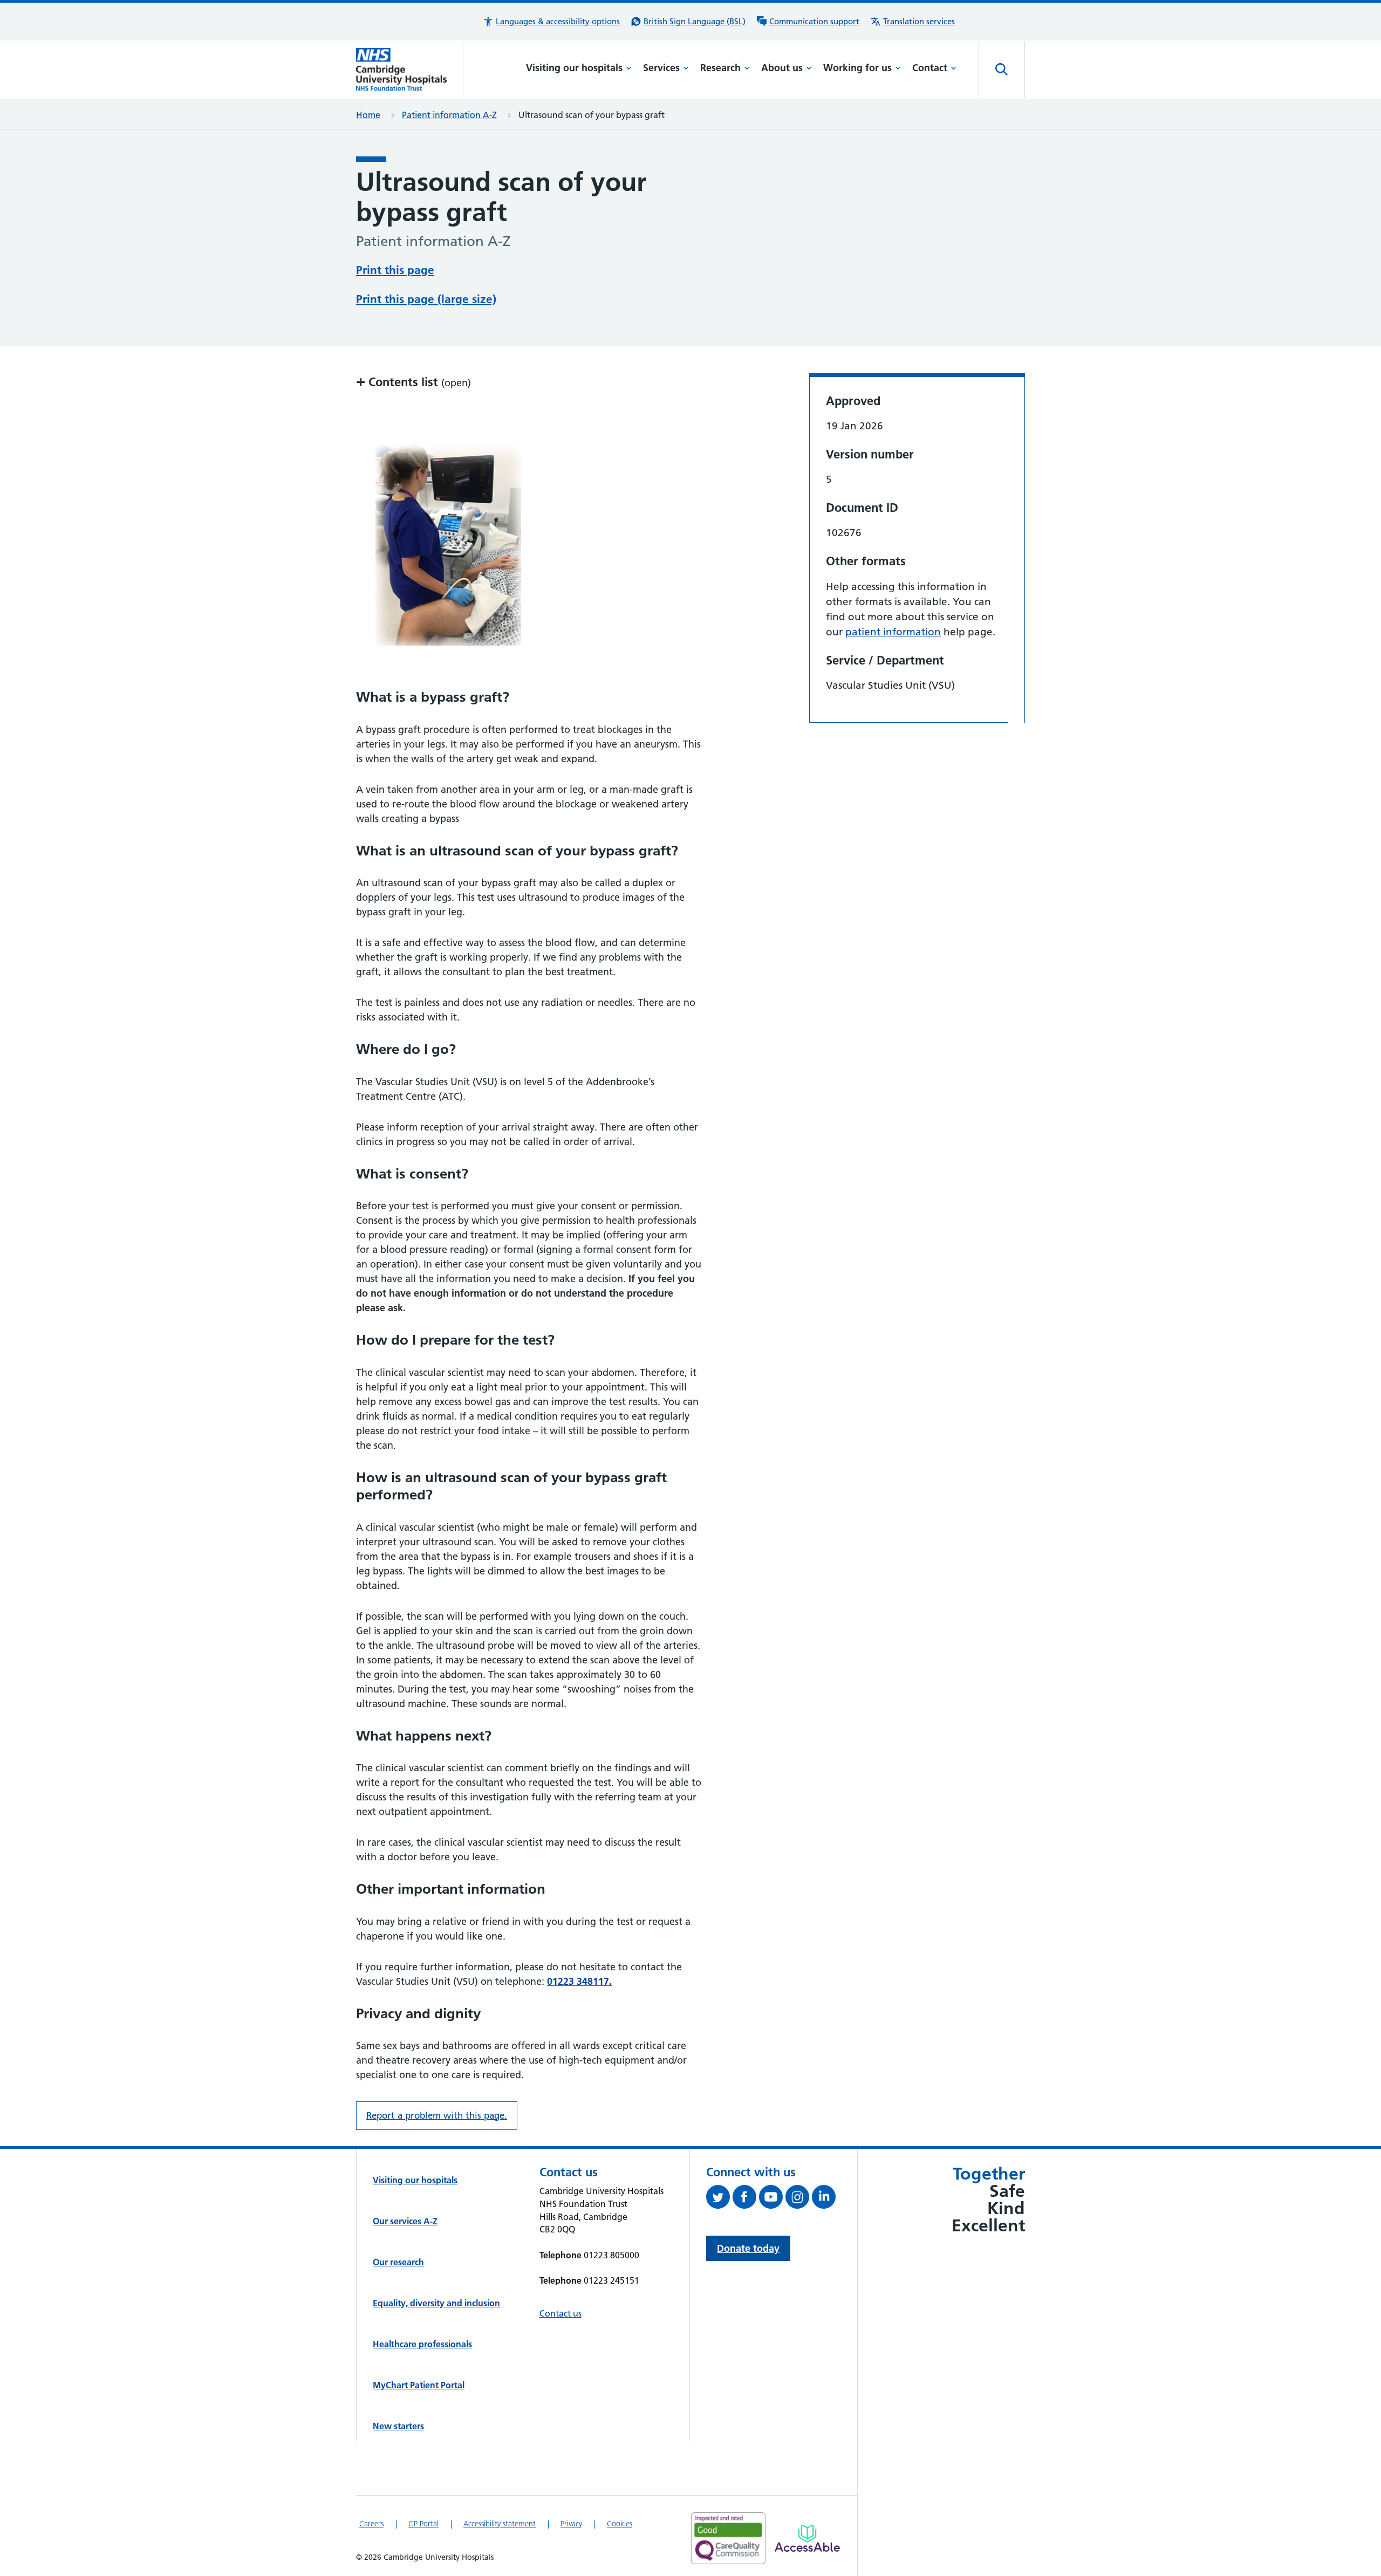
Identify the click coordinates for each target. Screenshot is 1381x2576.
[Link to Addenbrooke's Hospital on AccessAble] (807, 2538)
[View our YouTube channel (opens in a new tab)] (772, 2199)
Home (368, 115)
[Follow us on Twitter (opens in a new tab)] (719, 2199)
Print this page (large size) (426, 299)
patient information (893, 632)
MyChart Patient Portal (419, 2385)
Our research (398, 2262)
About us (782, 68)
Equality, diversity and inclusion (436, 2303)
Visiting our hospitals (574, 68)
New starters (398, 2426)
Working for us (857, 68)
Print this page (395, 270)
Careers (371, 2524)
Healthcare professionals (422, 2344)
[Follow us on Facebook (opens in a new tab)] (746, 2199)
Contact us (560, 2313)
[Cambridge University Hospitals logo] (410, 69)
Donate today (748, 2248)
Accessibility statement (500, 2524)
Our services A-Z (405, 2221)
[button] (551, 22)
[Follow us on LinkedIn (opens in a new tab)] (825, 2199)
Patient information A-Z (449, 115)
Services (661, 68)
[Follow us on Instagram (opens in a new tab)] (799, 2199)
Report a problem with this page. (437, 2115)
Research (720, 68)
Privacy (571, 2524)
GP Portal (423, 2524)
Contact (930, 68)
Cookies (620, 2524)
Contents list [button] (413, 382)
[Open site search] (1002, 70)
